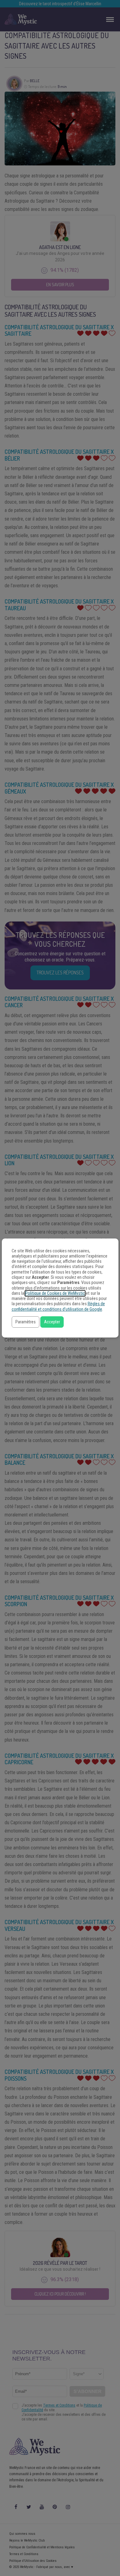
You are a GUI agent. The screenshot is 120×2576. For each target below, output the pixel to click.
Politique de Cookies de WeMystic (55, 1293)
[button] (26, 1322)
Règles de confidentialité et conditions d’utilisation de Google (58, 1306)
